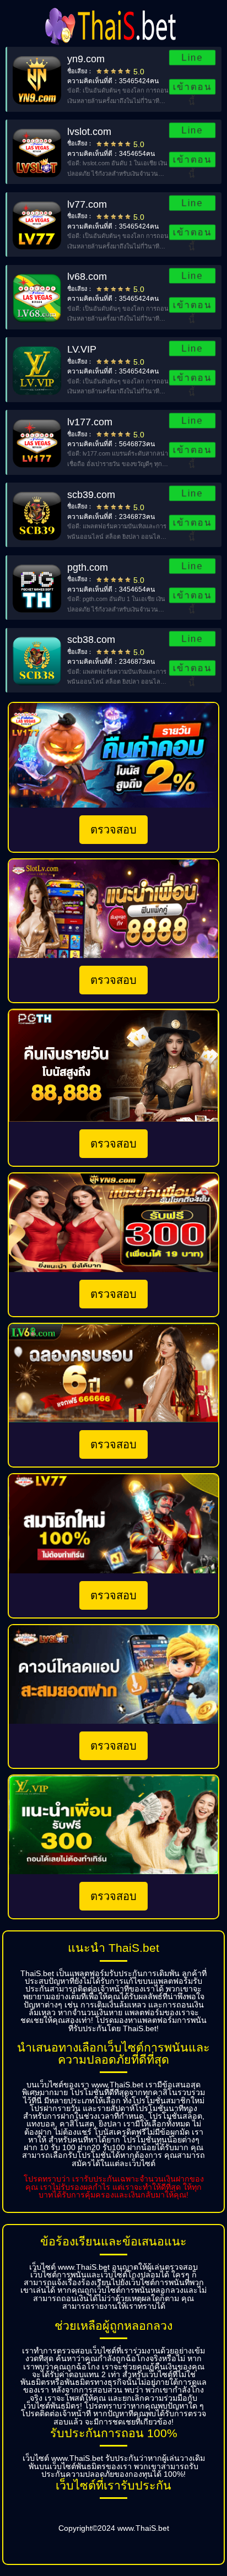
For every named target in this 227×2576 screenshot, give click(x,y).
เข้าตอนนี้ (192, 88)
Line (193, 58)
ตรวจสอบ (113, 830)
